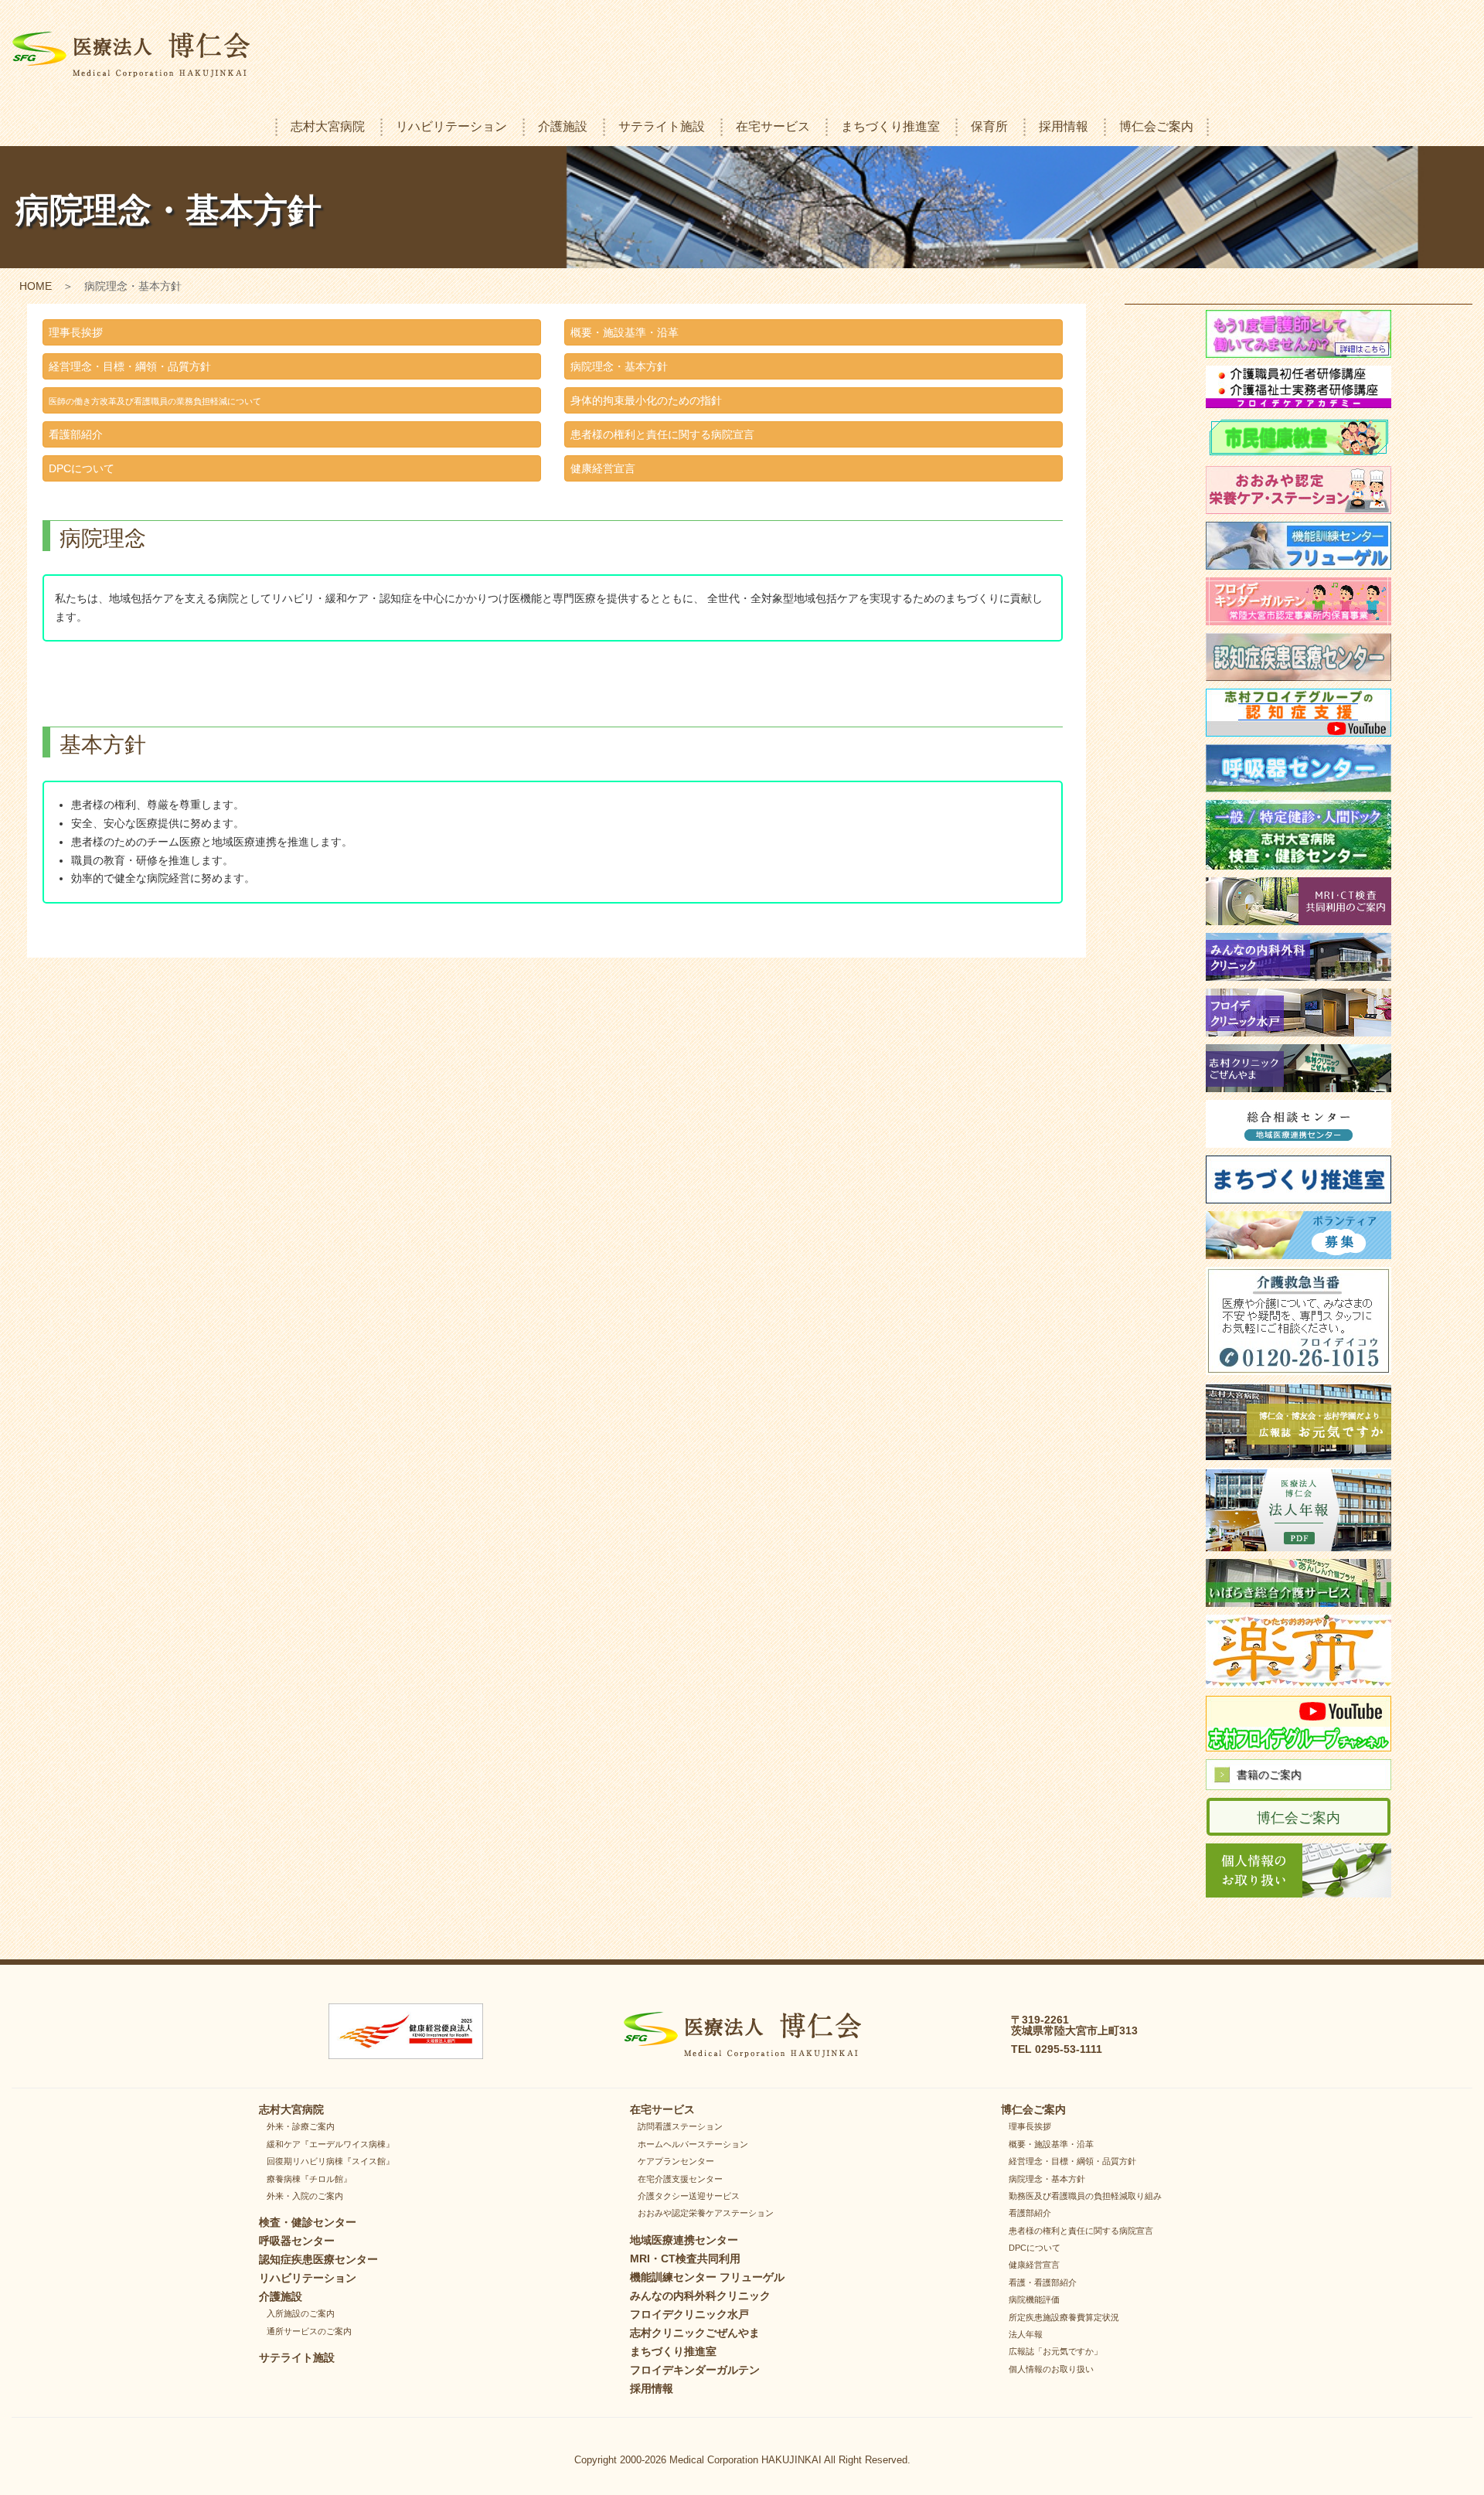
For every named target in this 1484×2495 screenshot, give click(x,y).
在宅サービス (773, 126)
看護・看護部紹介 (1043, 2282)
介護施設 (563, 126)
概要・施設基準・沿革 (625, 332)
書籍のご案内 (1269, 1775)
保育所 (989, 126)
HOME (36, 286)
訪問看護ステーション (680, 2126)
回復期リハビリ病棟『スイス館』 (330, 2161)
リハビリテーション (451, 126)
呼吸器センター (297, 2241)
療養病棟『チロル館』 (309, 2179)
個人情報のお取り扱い (1051, 2369)
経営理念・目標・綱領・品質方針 (130, 366)
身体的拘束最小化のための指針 (646, 400)
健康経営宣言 (603, 468)
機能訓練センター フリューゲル (707, 2277)
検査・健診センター (308, 2222)
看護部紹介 (76, 434)
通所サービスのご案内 (309, 2331)
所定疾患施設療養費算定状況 (1064, 2317)
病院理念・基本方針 (619, 366)
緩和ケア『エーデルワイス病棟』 (330, 2144)
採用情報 (1064, 126)
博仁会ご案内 (1156, 126)
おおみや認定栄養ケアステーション (706, 2213)
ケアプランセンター (676, 2161)
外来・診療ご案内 (301, 2126)
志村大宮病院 (328, 126)
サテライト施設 (662, 126)
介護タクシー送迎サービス (689, 2196)
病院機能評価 (1034, 2299)
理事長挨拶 (76, 332)
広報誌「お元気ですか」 (1055, 2351)
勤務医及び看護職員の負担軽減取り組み (1085, 2196)
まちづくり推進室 (890, 126)
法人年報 (1026, 2334)
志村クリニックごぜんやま (695, 2333)
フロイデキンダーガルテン (695, 2370)
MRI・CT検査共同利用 (685, 2258)
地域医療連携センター (684, 2240)
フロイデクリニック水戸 (689, 2314)
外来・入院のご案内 (305, 2196)
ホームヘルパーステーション (693, 2144)
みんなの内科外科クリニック (700, 2296)
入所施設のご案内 (301, 2313)
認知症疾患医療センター (318, 2259)
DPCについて (82, 468)
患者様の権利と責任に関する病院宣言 (662, 434)
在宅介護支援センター (680, 2179)
